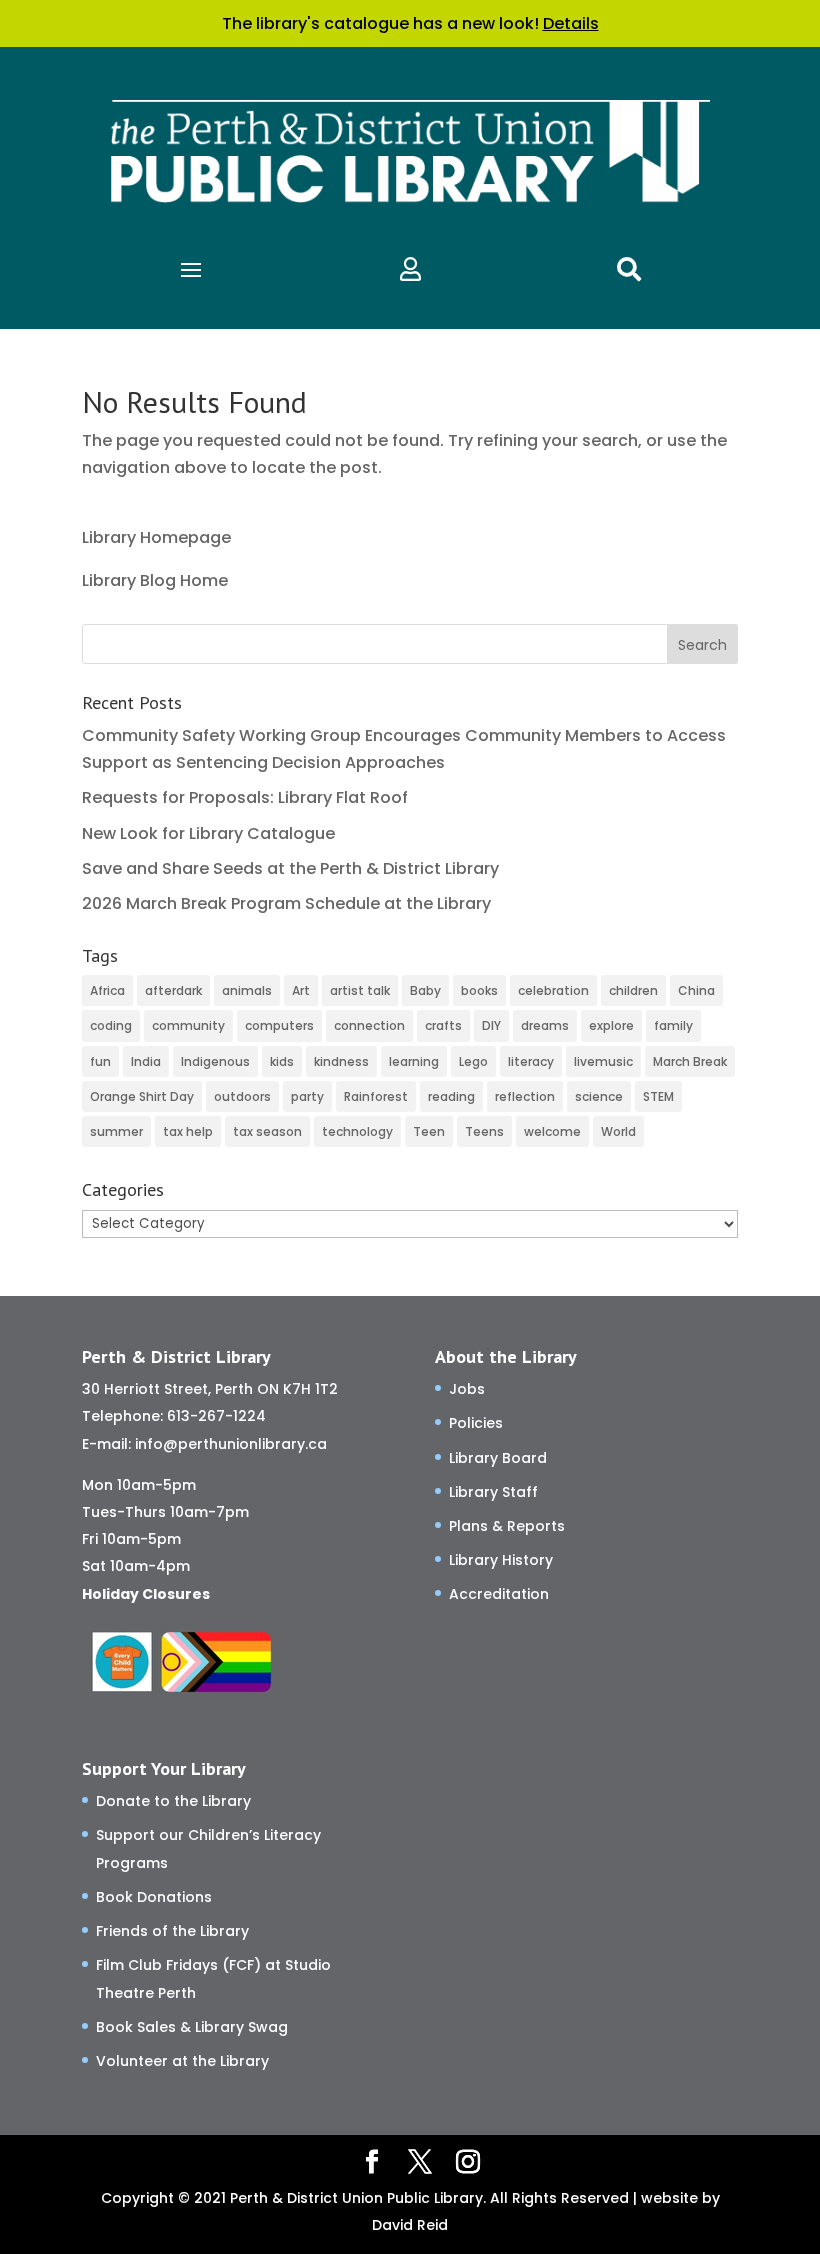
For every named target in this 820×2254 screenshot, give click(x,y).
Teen (429, 1131)
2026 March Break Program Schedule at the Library (286, 903)
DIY (491, 1025)
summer (116, 1131)
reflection (525, 1096)
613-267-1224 (216, 1416)
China (696, 990)
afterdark (173, 990)
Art (301, 990)
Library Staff (493, 1492)
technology (357, 1131)
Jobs (467, 1389)
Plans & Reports (507, 1526)
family (673, 1025)
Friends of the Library (172, 1931)
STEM (658, 1096)
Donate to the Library (173, 1801)
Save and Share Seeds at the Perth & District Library (290, 868)
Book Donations (154, 1897)
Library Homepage (156, 537)
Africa (107, 990)
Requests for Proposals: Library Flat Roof (245, 797)
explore (611, 1025)
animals (247, 990)
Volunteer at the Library (182, 2061)
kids (282, 1061)
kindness (341, 1061)
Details (571, 23)
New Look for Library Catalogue (208, 833)
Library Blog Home (155, 580)
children (633, 990)
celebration (553, 990)
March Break (690, 1061)
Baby (425, 990)
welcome (552, 1131)
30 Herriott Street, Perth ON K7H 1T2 (210, 1389)
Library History (501, 1560)
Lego (473, 1061)
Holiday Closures (146, 1594)
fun (100, 1061)
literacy (531, 1061)
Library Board (498, 1458)
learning (414, 1061)
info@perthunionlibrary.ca (231, 1444)
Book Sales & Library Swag (192, 2027)
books (479, 990)
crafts (443, 1025)
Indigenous (215, 1061)
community (188, 1025)
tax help (188, 1131)
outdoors (242, 1096)
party (307, 1096)
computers (279, 1025)
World (618, 1131)
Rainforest (376, 1096)
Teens (484, 1131)
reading (451, 1096)
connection (369, 1025)
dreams (545, 1025)
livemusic (603, 1061)
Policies (476, 1423)
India (146, 1061)
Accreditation (499, 1594)
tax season (267, 1131)
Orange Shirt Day (142, 1096)
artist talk (360, 990)
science (599, 1096)
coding (111, 1025)
